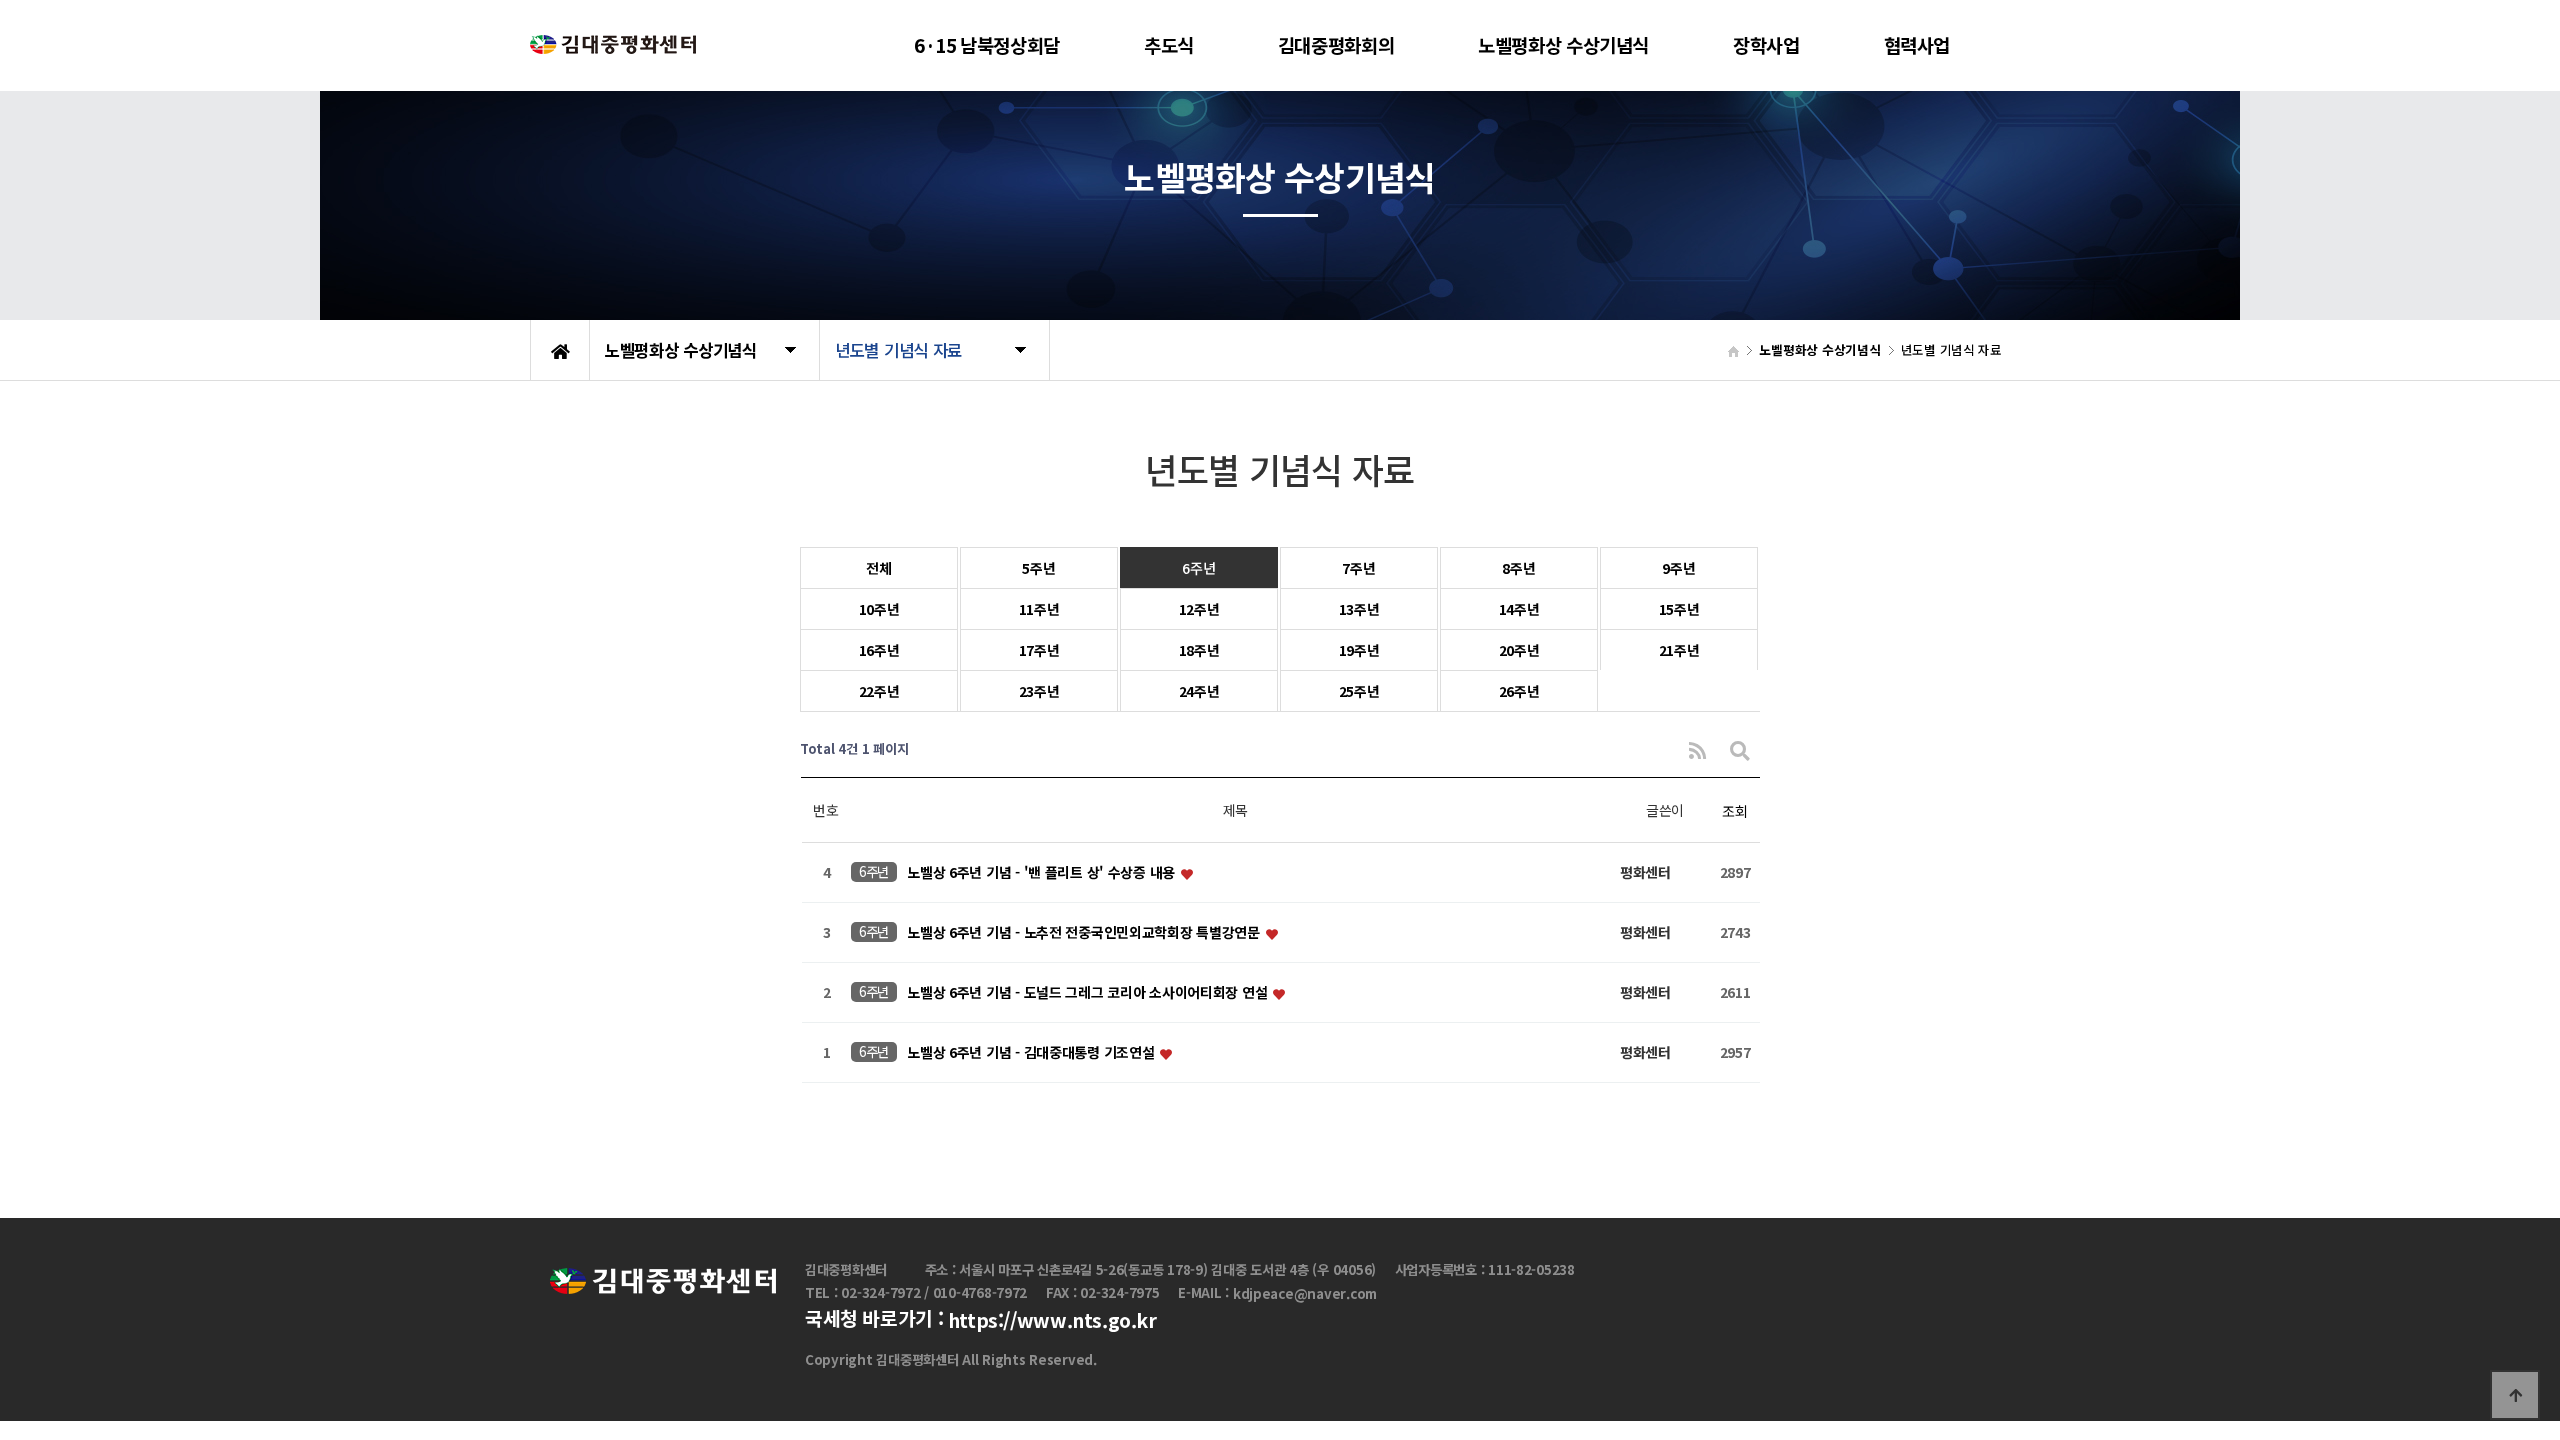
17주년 (1039, 650)
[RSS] (1697, 749)
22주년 (879, 691)
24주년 (1199, 691)
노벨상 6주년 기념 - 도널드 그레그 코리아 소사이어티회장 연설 (1089, 993)
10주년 (879, 609)
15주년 (1679, 609)
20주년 (1519, 650)
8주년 (1518, 568)
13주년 (1359, 609)
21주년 (1679, 650)
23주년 (1039, 691)
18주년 (1199, 650)
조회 (1734, 811)
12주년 (1199, 609)
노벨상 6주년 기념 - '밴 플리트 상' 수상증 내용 (1043, 873)
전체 (878, 568)
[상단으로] (2515, 1395)
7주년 (1358, 568)
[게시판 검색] (1740, 749)
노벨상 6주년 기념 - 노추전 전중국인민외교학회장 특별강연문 (1085, 933)
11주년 (1039, 609)
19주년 (1359, 650)
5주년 (1038, 568)
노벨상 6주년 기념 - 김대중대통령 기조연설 (1032, 1053)
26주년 (1519, 691)
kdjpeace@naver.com (1305, 1293)
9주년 (1678, 568)
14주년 (1519, 609)
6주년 (1198, 568)
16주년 (879, 650)
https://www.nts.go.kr (1052, 1321)
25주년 (1359, 691)
